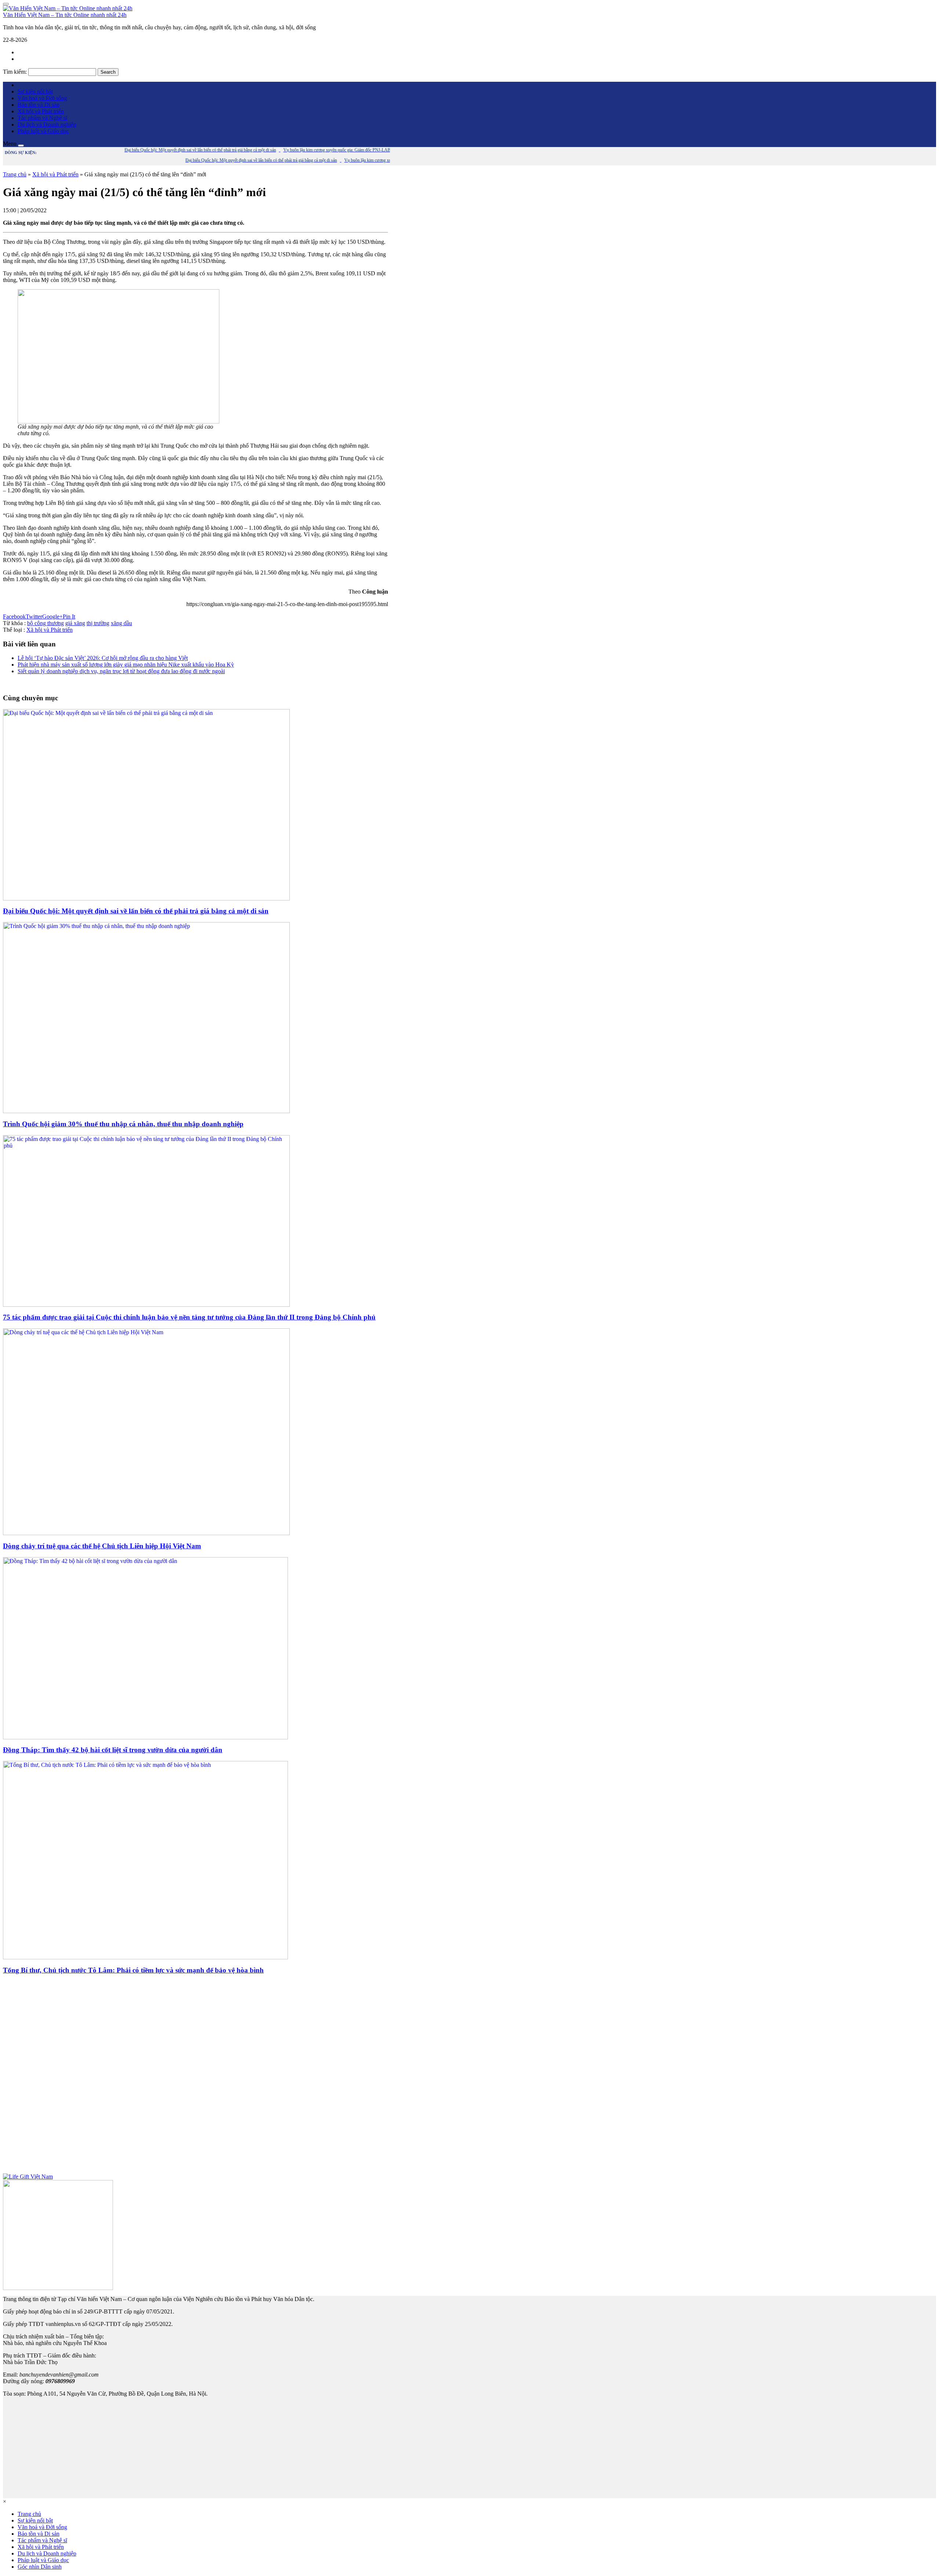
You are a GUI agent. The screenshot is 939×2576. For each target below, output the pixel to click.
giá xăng (75, 623)
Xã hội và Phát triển (41, 111)
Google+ (52, 617)
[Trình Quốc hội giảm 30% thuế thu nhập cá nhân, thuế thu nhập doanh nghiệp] (146, 1111)
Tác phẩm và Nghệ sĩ (42, 118)
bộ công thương (45, 623)
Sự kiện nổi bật (35, 91)
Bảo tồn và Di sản (39, 105)
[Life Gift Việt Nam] (28, 2177)
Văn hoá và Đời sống (42, 98)
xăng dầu (121, 623)
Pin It (69, 617)
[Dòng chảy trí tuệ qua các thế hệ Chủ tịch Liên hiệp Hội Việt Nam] (146, 1533)
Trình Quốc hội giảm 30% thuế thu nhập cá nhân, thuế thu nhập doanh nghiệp (123, 1124)
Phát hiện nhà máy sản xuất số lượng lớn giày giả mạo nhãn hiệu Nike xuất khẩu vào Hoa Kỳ (126, 665)
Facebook (14, 617)
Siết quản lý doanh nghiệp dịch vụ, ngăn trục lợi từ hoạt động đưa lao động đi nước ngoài (121, 671)
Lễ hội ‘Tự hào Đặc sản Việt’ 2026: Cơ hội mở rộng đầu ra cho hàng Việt (103, 658)
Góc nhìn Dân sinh (40, 2567)
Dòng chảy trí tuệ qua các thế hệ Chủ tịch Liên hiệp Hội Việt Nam (102, 1546)
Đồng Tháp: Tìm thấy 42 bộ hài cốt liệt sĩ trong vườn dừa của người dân (113, 1750)
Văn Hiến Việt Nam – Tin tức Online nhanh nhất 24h (65, 15)
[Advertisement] (196, 2077)
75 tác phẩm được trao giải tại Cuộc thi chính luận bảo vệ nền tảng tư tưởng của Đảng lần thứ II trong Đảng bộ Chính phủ (189, 1317)
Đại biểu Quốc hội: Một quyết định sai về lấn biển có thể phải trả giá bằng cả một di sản (136, 911)
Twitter (34, 617)
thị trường (98, 623)
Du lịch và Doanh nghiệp (47, 124)
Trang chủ (15, 174)
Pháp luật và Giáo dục (43, 131)
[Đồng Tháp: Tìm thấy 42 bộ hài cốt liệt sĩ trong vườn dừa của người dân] (145, 1737)
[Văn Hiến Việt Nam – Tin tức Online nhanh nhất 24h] (68, 8)
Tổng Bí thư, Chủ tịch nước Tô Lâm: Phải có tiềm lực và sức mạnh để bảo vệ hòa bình (133, 1970)
